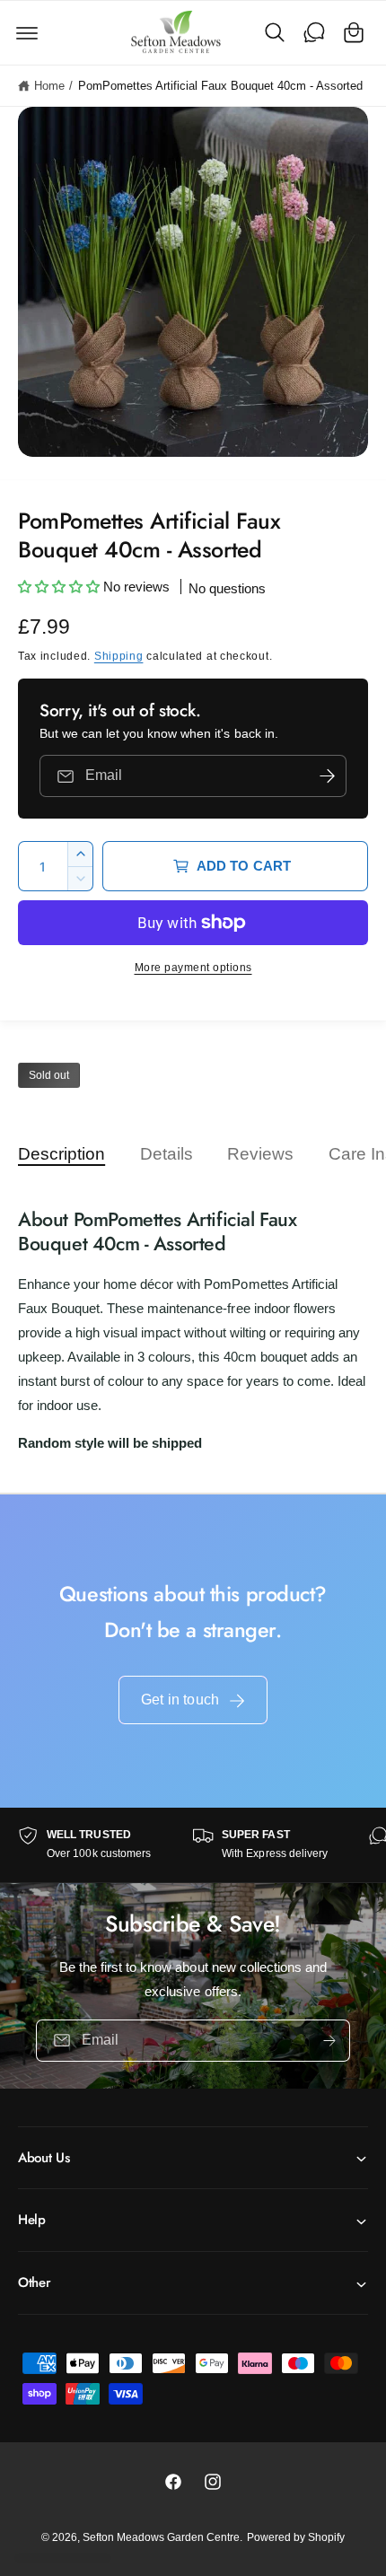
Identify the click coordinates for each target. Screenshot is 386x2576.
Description (61, 1154)
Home (49, 86)
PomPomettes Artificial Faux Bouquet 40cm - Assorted (221, 86)
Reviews (260, 1154)
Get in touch (180, 1700)
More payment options (193, 968)
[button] (27, 32)
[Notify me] (327, 776)
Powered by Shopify (296, 2537)
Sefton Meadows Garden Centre (161, 2537)
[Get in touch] (314, 32)
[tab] (70, 1154)
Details (167, 1154)
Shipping (119, 656)
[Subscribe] (329, 2041)
